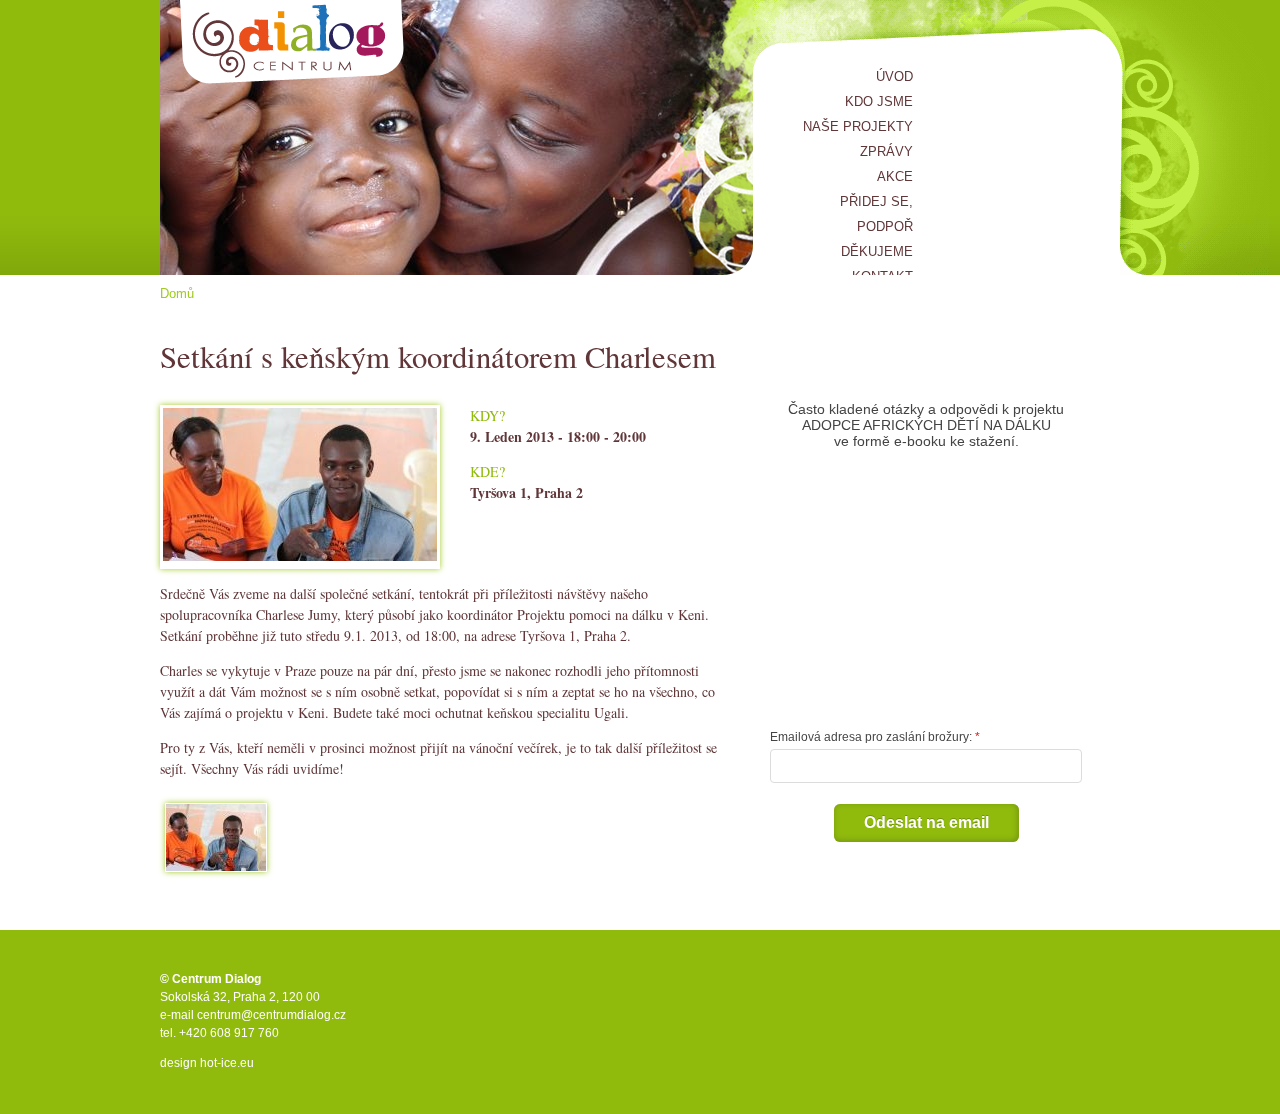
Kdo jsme (879, 101)
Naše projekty (858, 126)
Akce (895, 176)
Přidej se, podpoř (876, 214)
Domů (177, 293)
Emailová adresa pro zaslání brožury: (871, 737)
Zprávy (886, 151)
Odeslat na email (926, 822)
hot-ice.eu (227, 1063)
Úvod (894, 76)
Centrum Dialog (292, 42)
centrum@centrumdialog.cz (271, 1015)
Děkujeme (877, 251)
